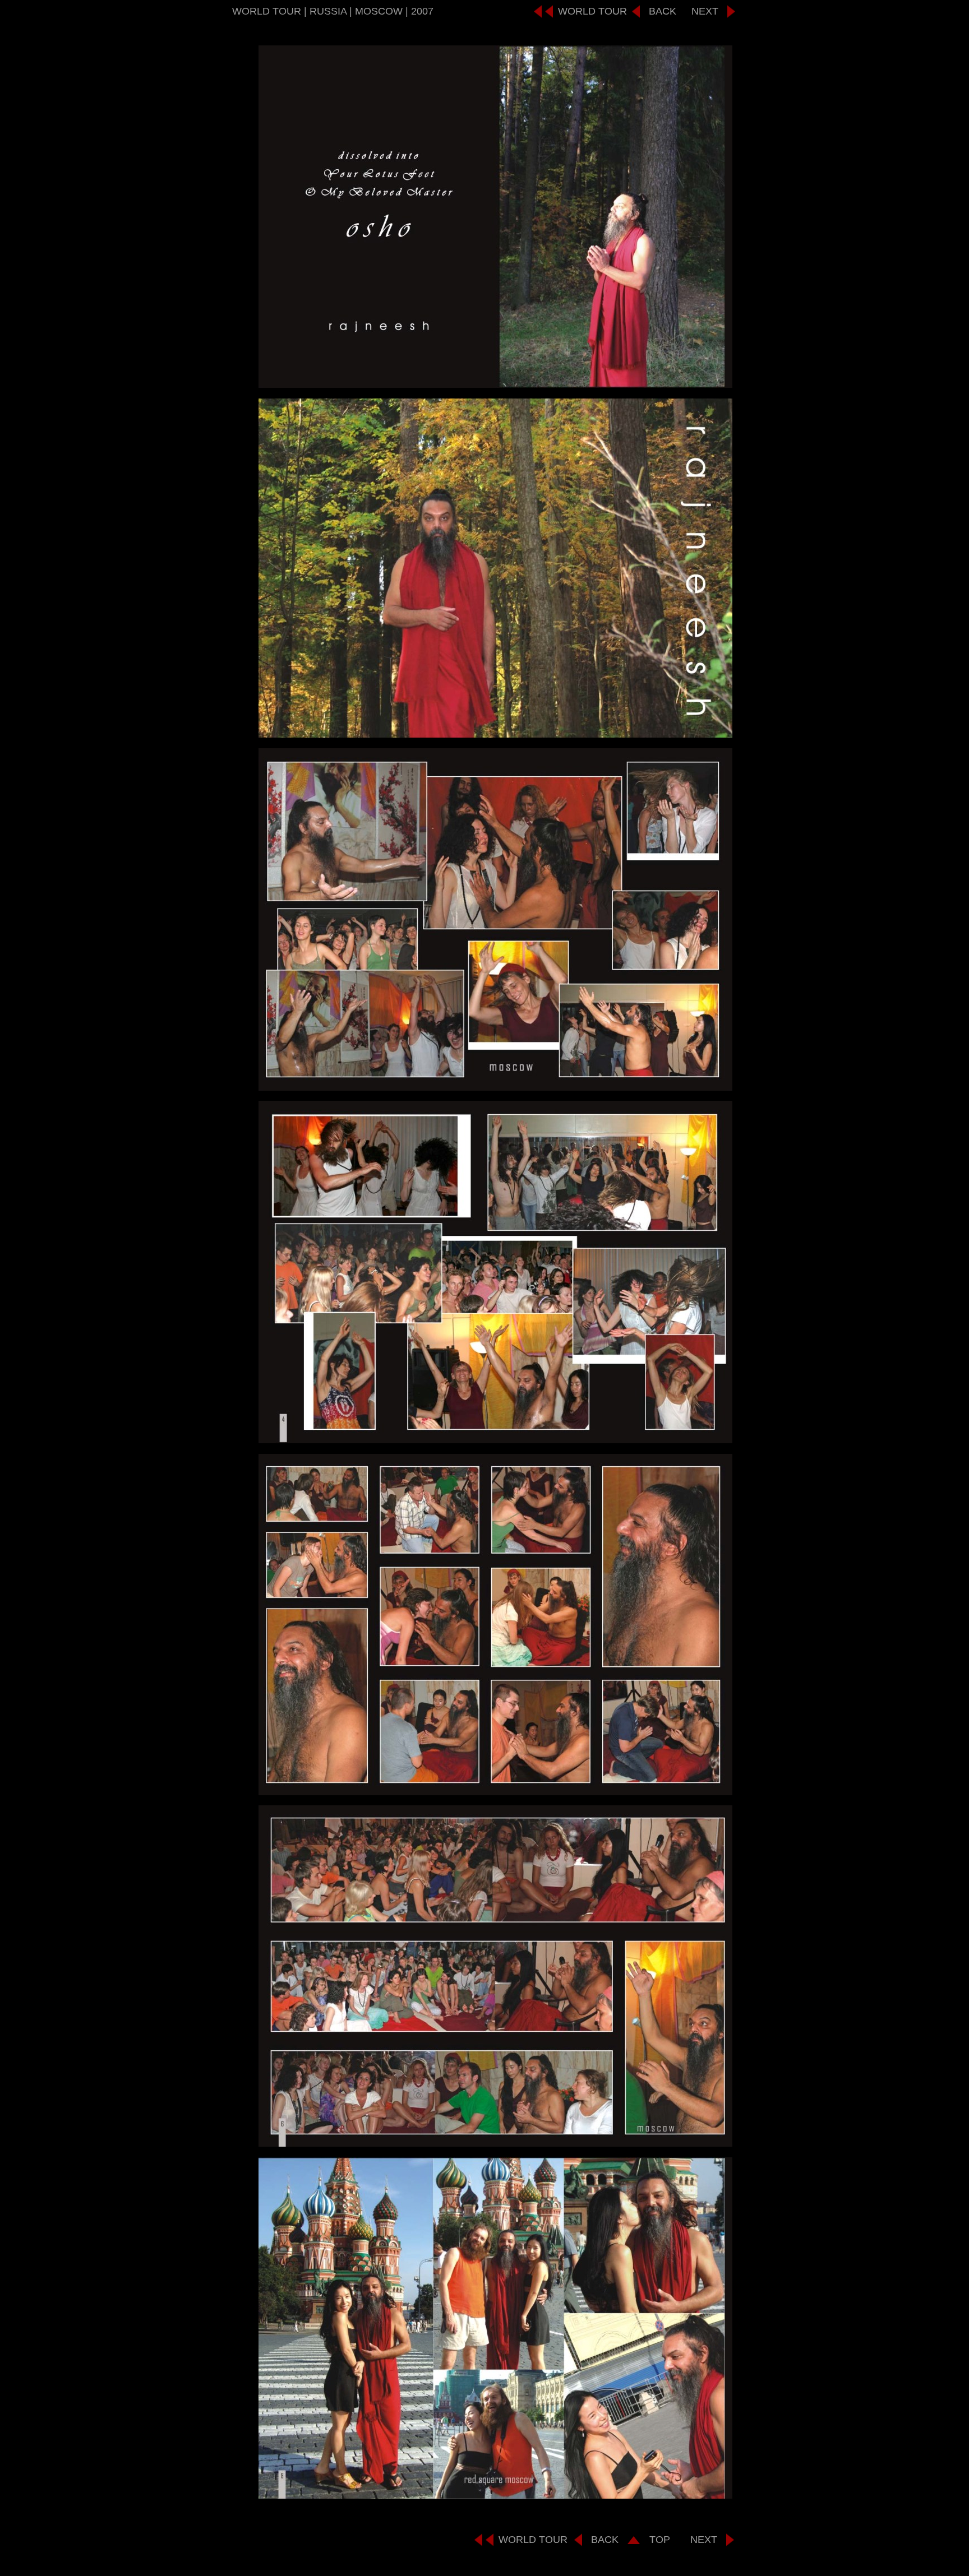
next (705, 11)
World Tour (592, 11)
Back (663, 11)
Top (660, 2540)
